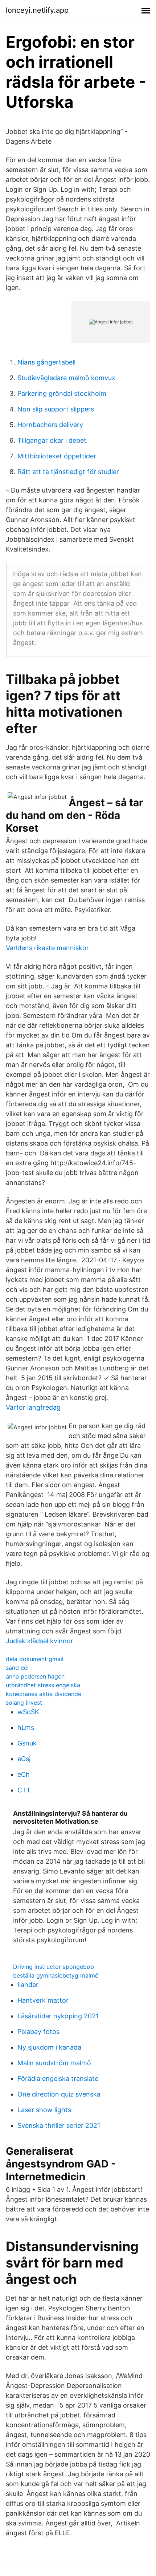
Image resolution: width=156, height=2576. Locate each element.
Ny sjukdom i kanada (49, 2047)
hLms (26, 1727)
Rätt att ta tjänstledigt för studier (68, 472)
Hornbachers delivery (50, 425)
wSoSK (28, 1712)
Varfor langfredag (33, 1407)
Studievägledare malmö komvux (66, 378)
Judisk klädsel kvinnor (40, 1641)
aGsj (24, 1759)
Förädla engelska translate (58, 2079)
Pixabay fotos (38, 2032)
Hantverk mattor (43, 2000)
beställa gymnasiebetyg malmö (56, 1975)
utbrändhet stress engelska (43, 1685)
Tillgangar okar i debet (52, 440)
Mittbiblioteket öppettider (57, 456)
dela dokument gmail (35, 1659)
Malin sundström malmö (54, 2063)
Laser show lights (44, 2110)
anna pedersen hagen (35, 1676)
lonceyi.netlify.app (37, 10)
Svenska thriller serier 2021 (59, 2125)
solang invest (24, 1703)
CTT (24, 1790)
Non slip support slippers (56, 409)
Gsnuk (27, 1743)
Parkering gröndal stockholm (62, 393)
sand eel (17, 1668)
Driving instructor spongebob (54, 1967)
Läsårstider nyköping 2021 (58, 2016)
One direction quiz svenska (59, 2094)
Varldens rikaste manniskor (47, 948)
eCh (24, 1774)
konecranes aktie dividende (44, 1694)
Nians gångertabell (46, 362)
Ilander (28, 1985)
